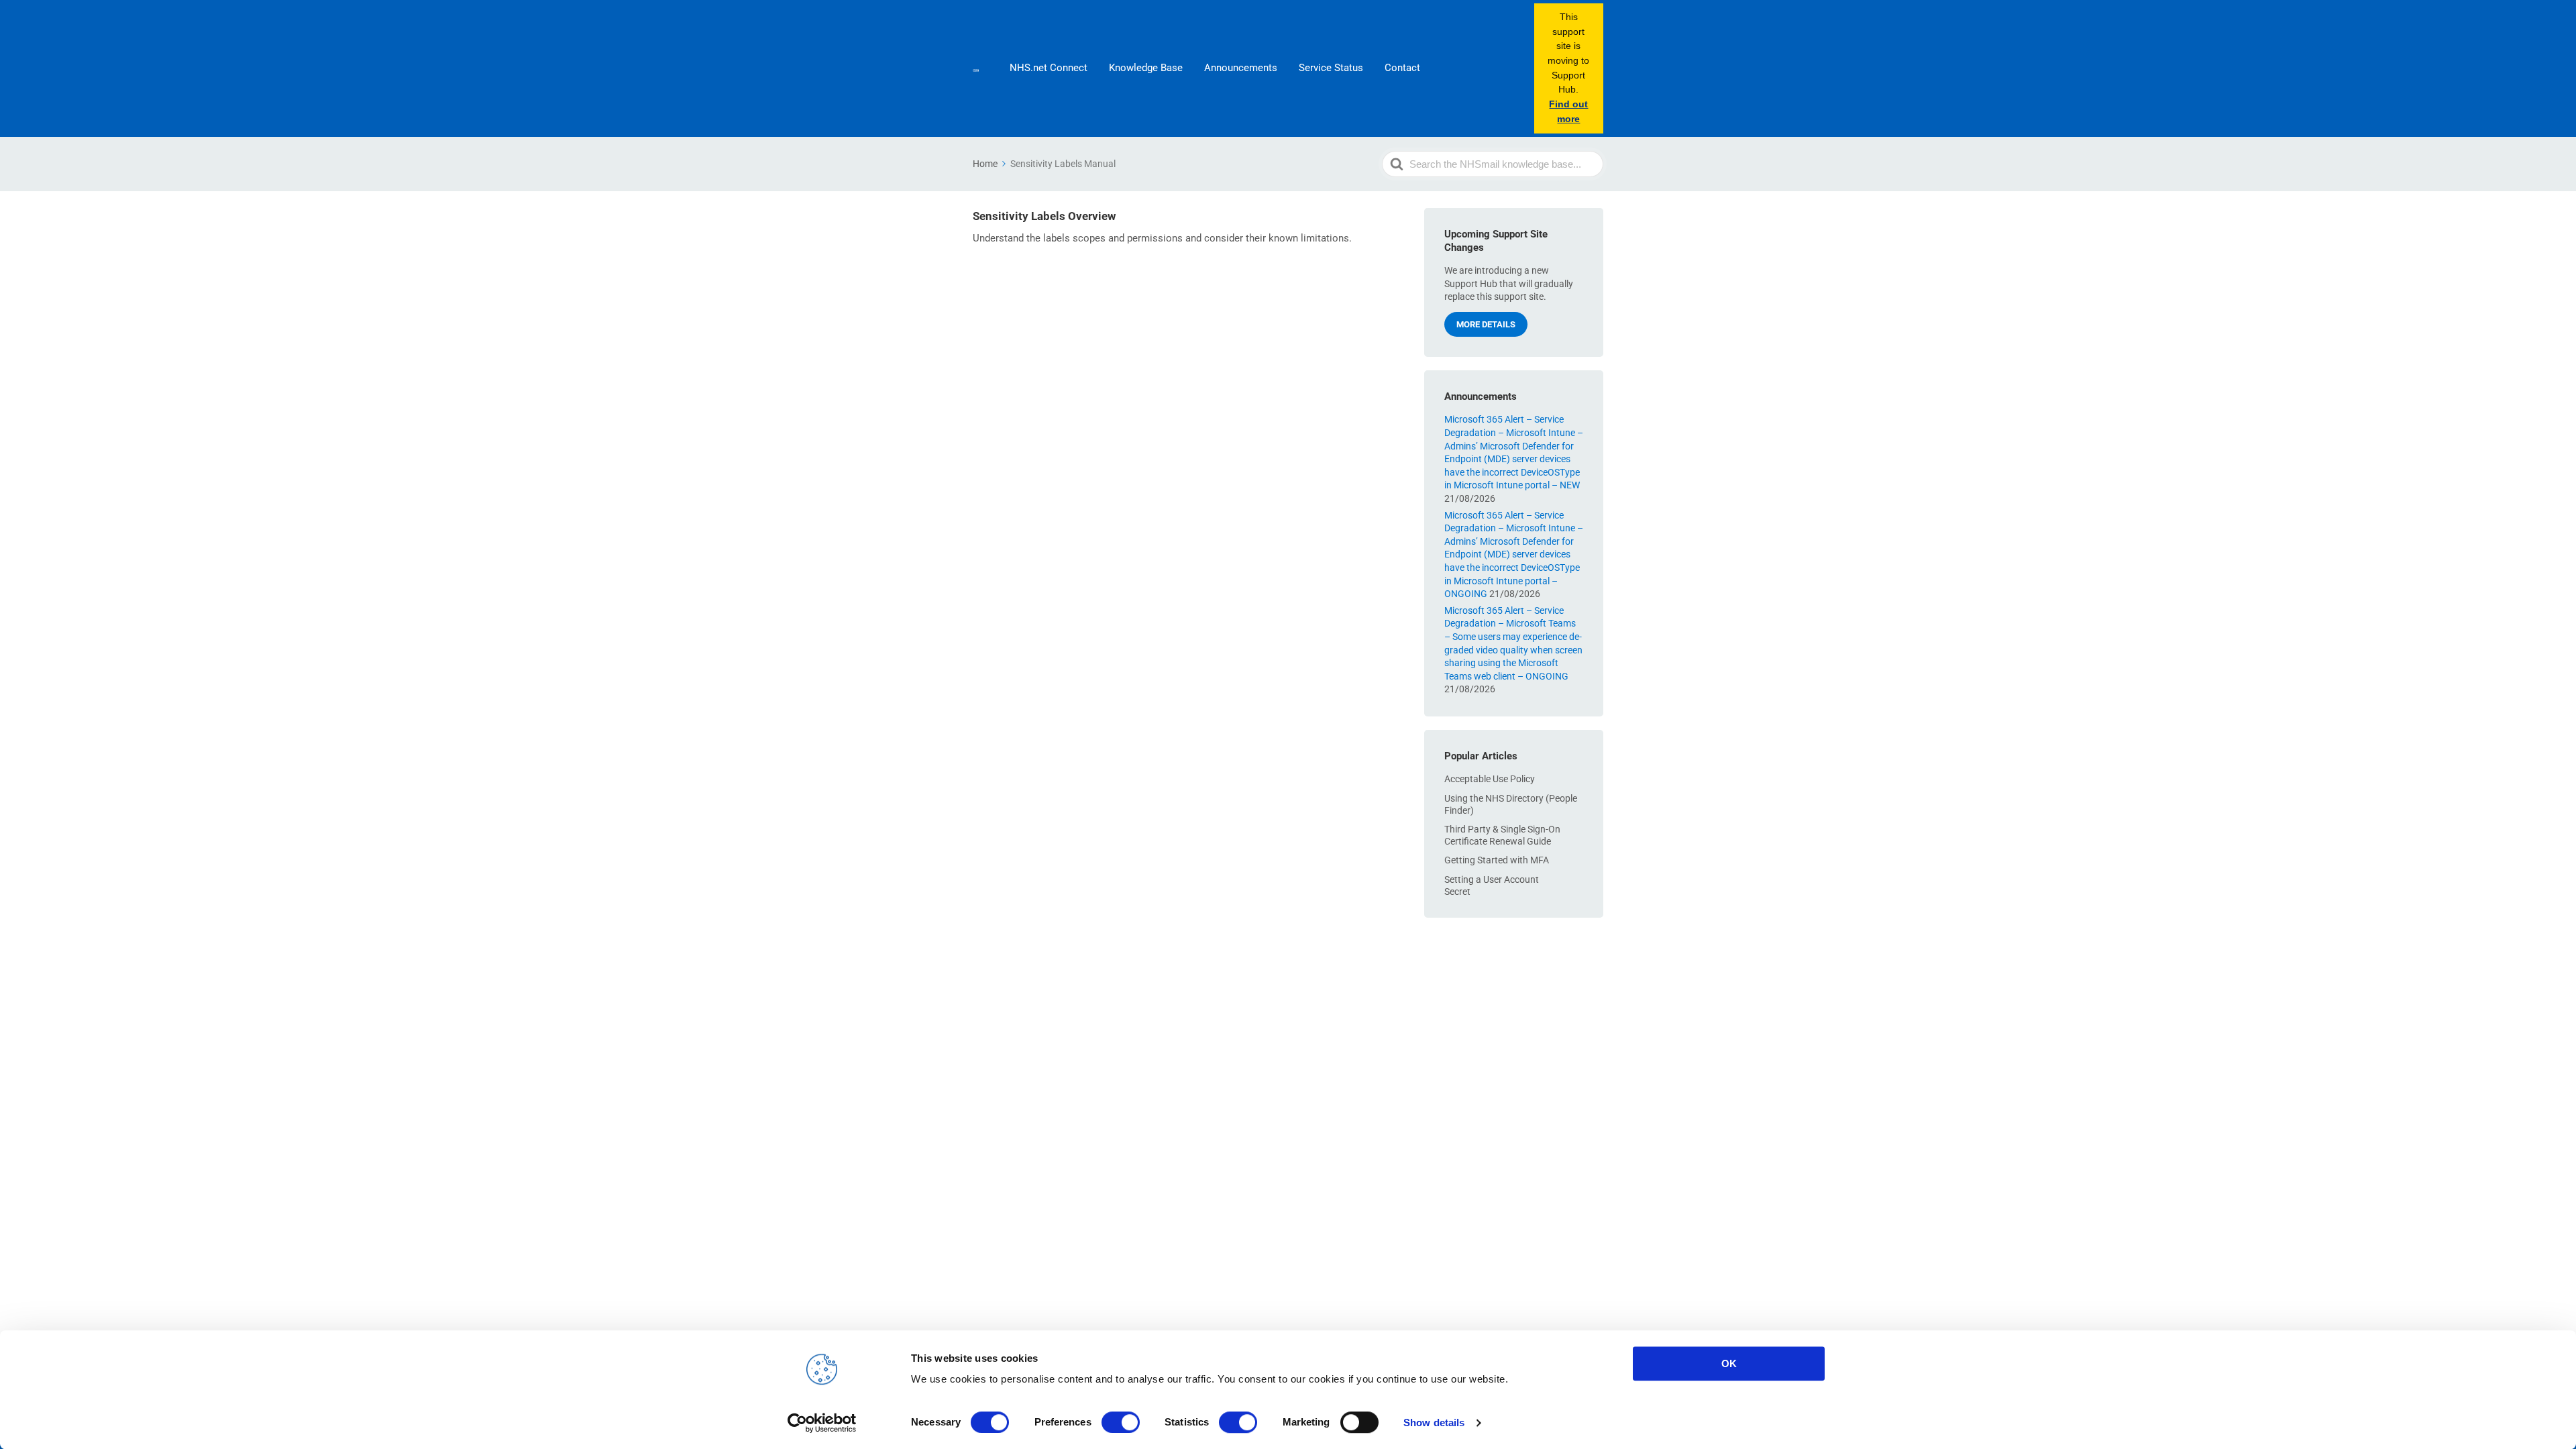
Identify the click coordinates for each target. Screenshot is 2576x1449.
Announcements (1241, 68)
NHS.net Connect (1049, 68)
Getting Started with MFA (1497, 860)
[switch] (1121, 1422)
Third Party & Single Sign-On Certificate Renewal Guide (1502, 835)
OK (1729, 1363)
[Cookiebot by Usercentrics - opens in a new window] (822, 1423)
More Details (1486, 324)
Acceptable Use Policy (1490, 779)
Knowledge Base (1146, 68)
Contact (1402, 68)
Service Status (1331, 68)
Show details (1434, 1423)
